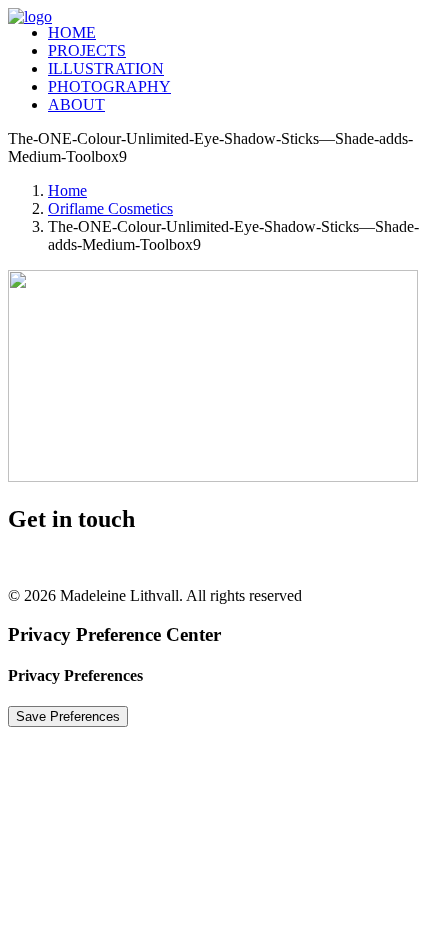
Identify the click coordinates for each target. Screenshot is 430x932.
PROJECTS (87, 50)
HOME (72, 32)
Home (67, 190)
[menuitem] (220, 33)
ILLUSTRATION (106, 68)
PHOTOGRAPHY (109, 86)
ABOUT (76, 104)
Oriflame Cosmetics (110, 208)
